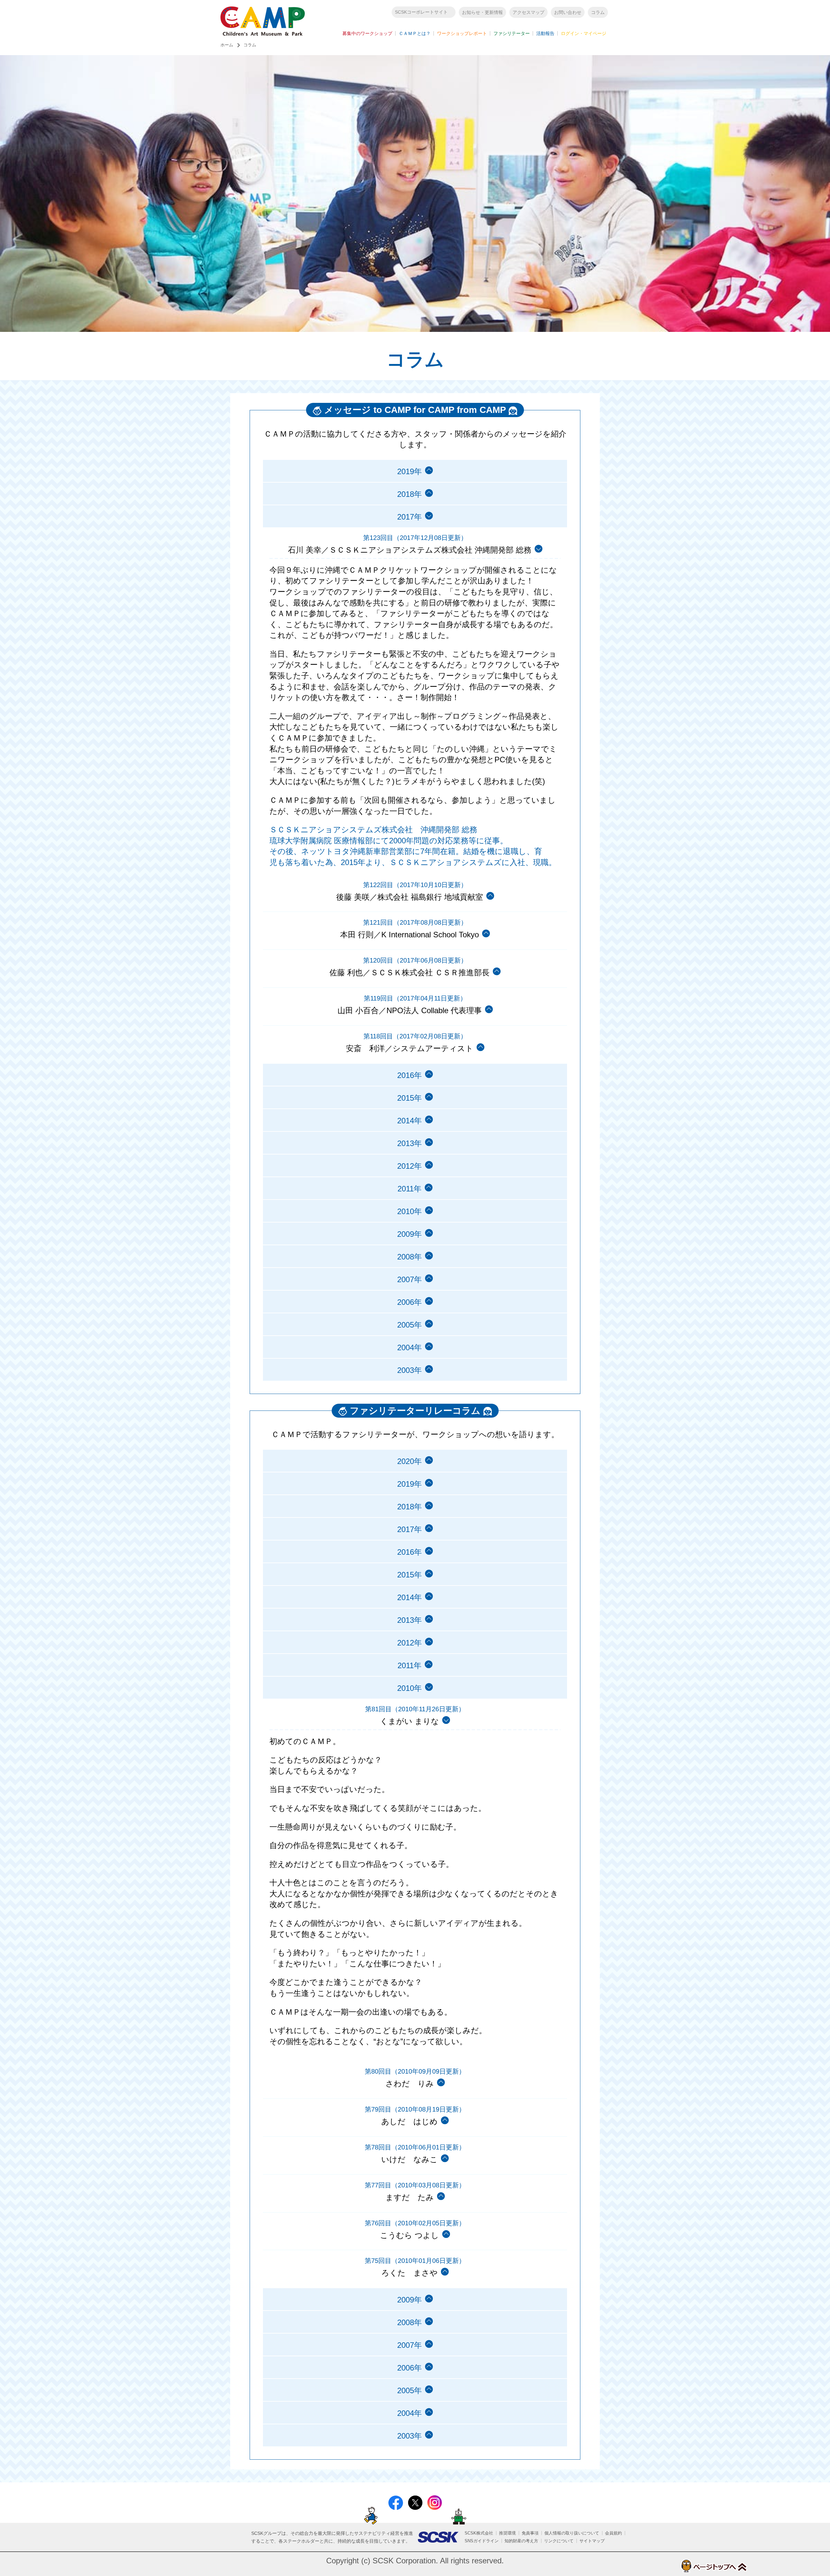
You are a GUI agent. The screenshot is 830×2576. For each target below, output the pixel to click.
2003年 (409, 1370)
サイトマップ (592, 2541)
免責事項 (530, 2533)
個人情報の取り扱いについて (572, 2533)
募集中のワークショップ (367, 33)
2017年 (409, 1529)
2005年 (409, 1325)
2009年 (409, 1234)
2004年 (409, 1347)
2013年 (409, 1143)
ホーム (227, 45)
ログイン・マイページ (584, 33)
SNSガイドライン (482, 2541)
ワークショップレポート (462, 33)
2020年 (409, 1461)
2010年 (409, 1211)
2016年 (409, 1075)
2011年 (409, 1189)
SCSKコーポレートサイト (421, 12)
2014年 (409, 1121)
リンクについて (559, 2541)
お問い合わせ (568, 12)
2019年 (409, 471)
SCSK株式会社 (479, 2533)
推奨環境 (507, 2533)
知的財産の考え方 (521, 2541)
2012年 (409, 1166)
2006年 (409, 1302)
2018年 (409, 494)
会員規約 (613, 2533)
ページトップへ (713, 2566)
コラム (598, 12)
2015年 (409, 1098)
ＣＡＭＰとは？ (415, 33)
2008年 (409, 1257)
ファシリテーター (512, 33)
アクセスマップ (528, 12)
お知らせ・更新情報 (482, 12)
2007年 (409, 1279)
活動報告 (545, 33)
